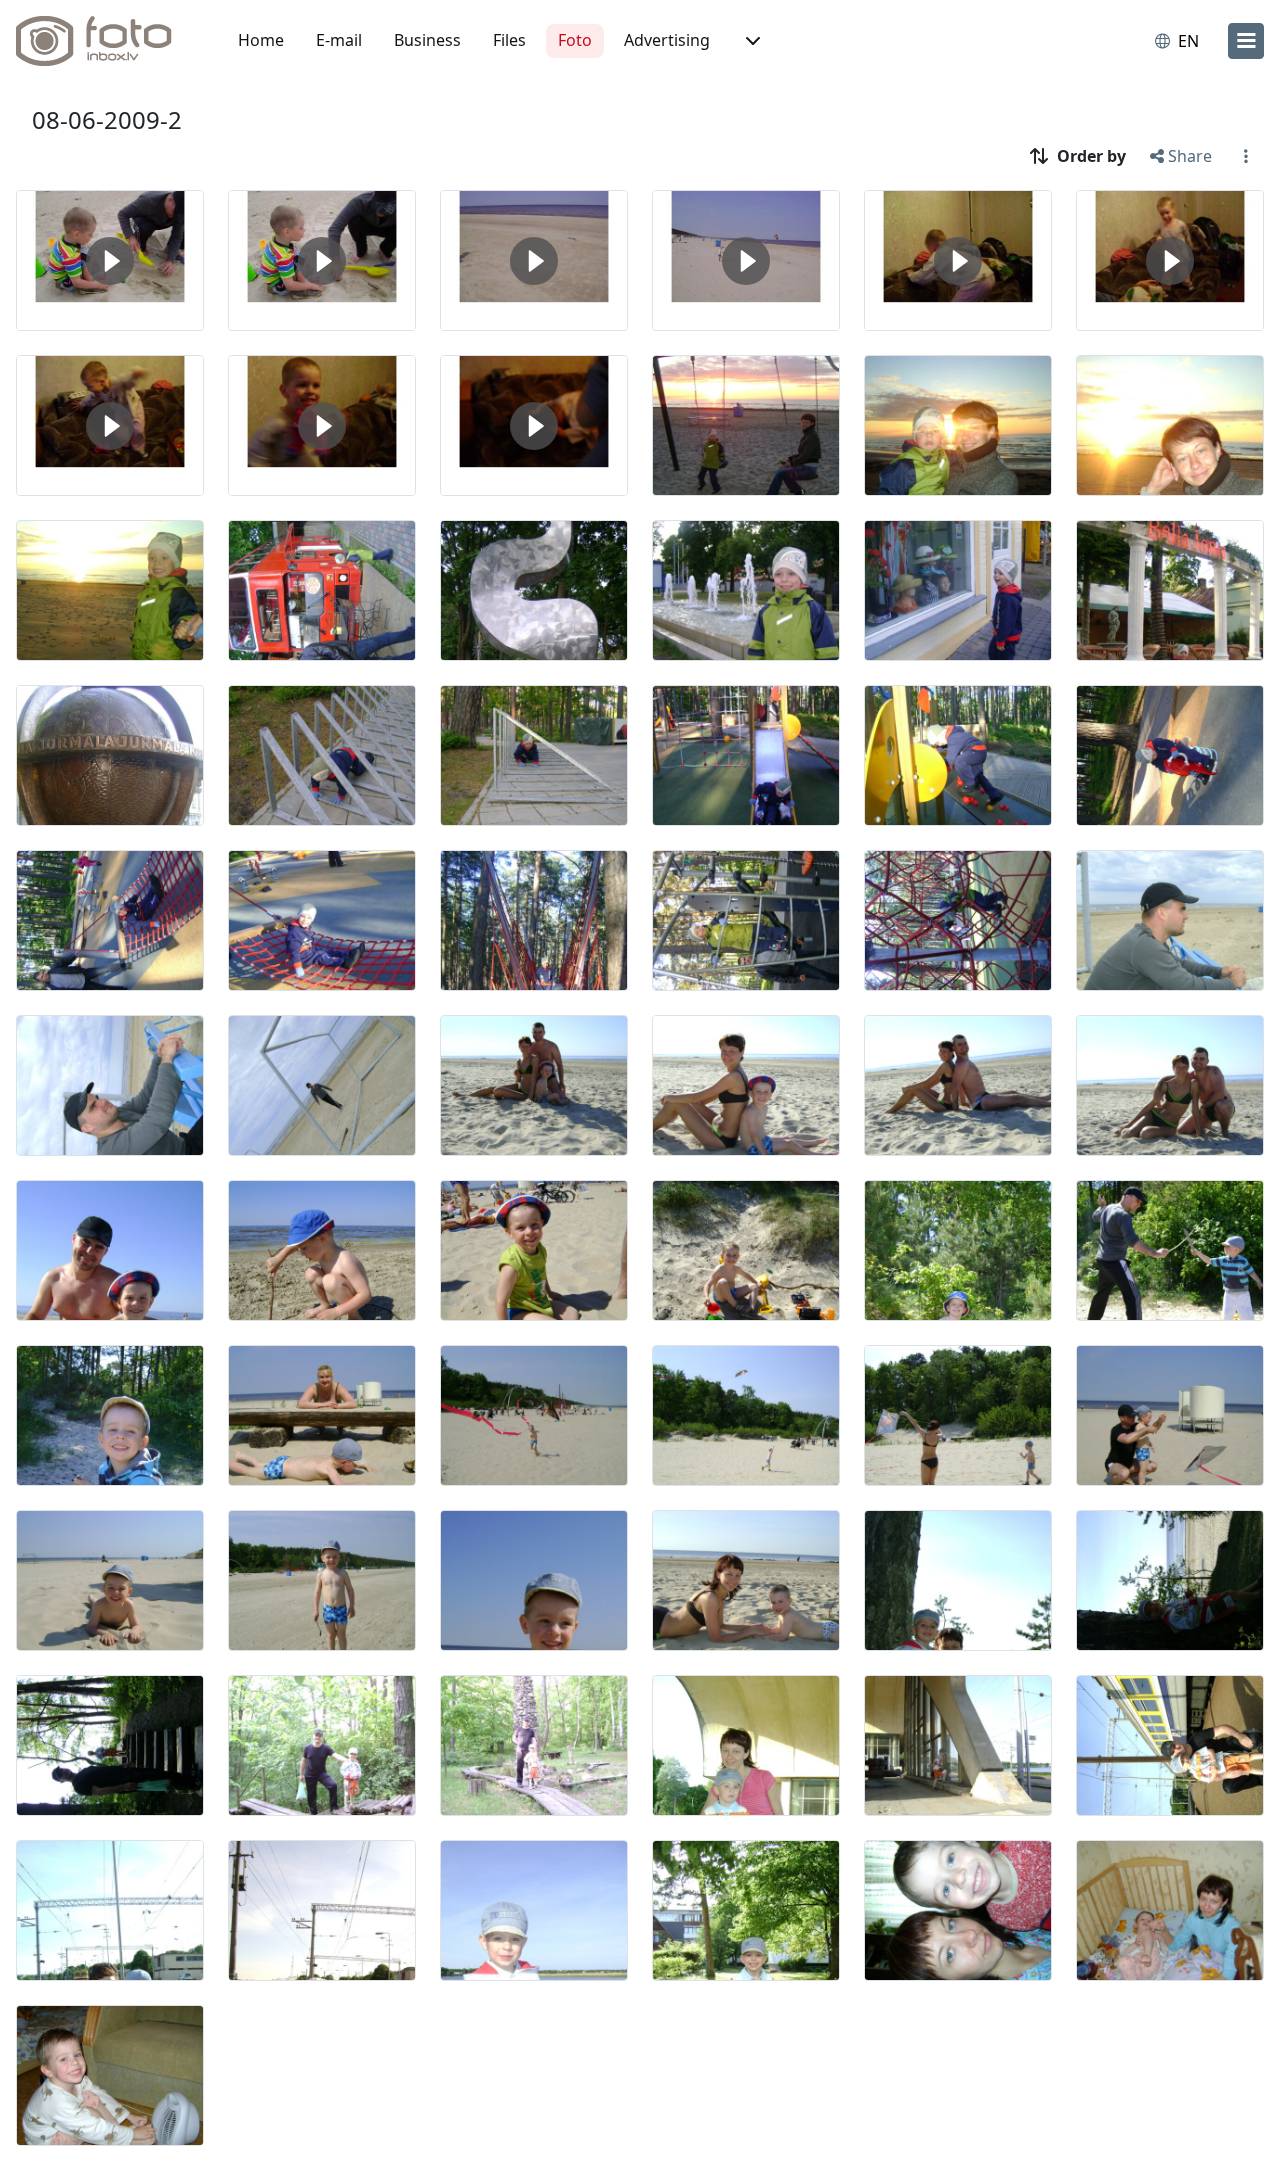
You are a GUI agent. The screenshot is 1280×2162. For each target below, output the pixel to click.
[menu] (1246, 41)
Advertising (667, 40)
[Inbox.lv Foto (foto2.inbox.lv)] (105, 41)
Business (427, 40)
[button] (751, 41)
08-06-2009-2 (107, 119)
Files (509, 40)
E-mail (339, 40)
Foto (575, 40)
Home (261, 40)
